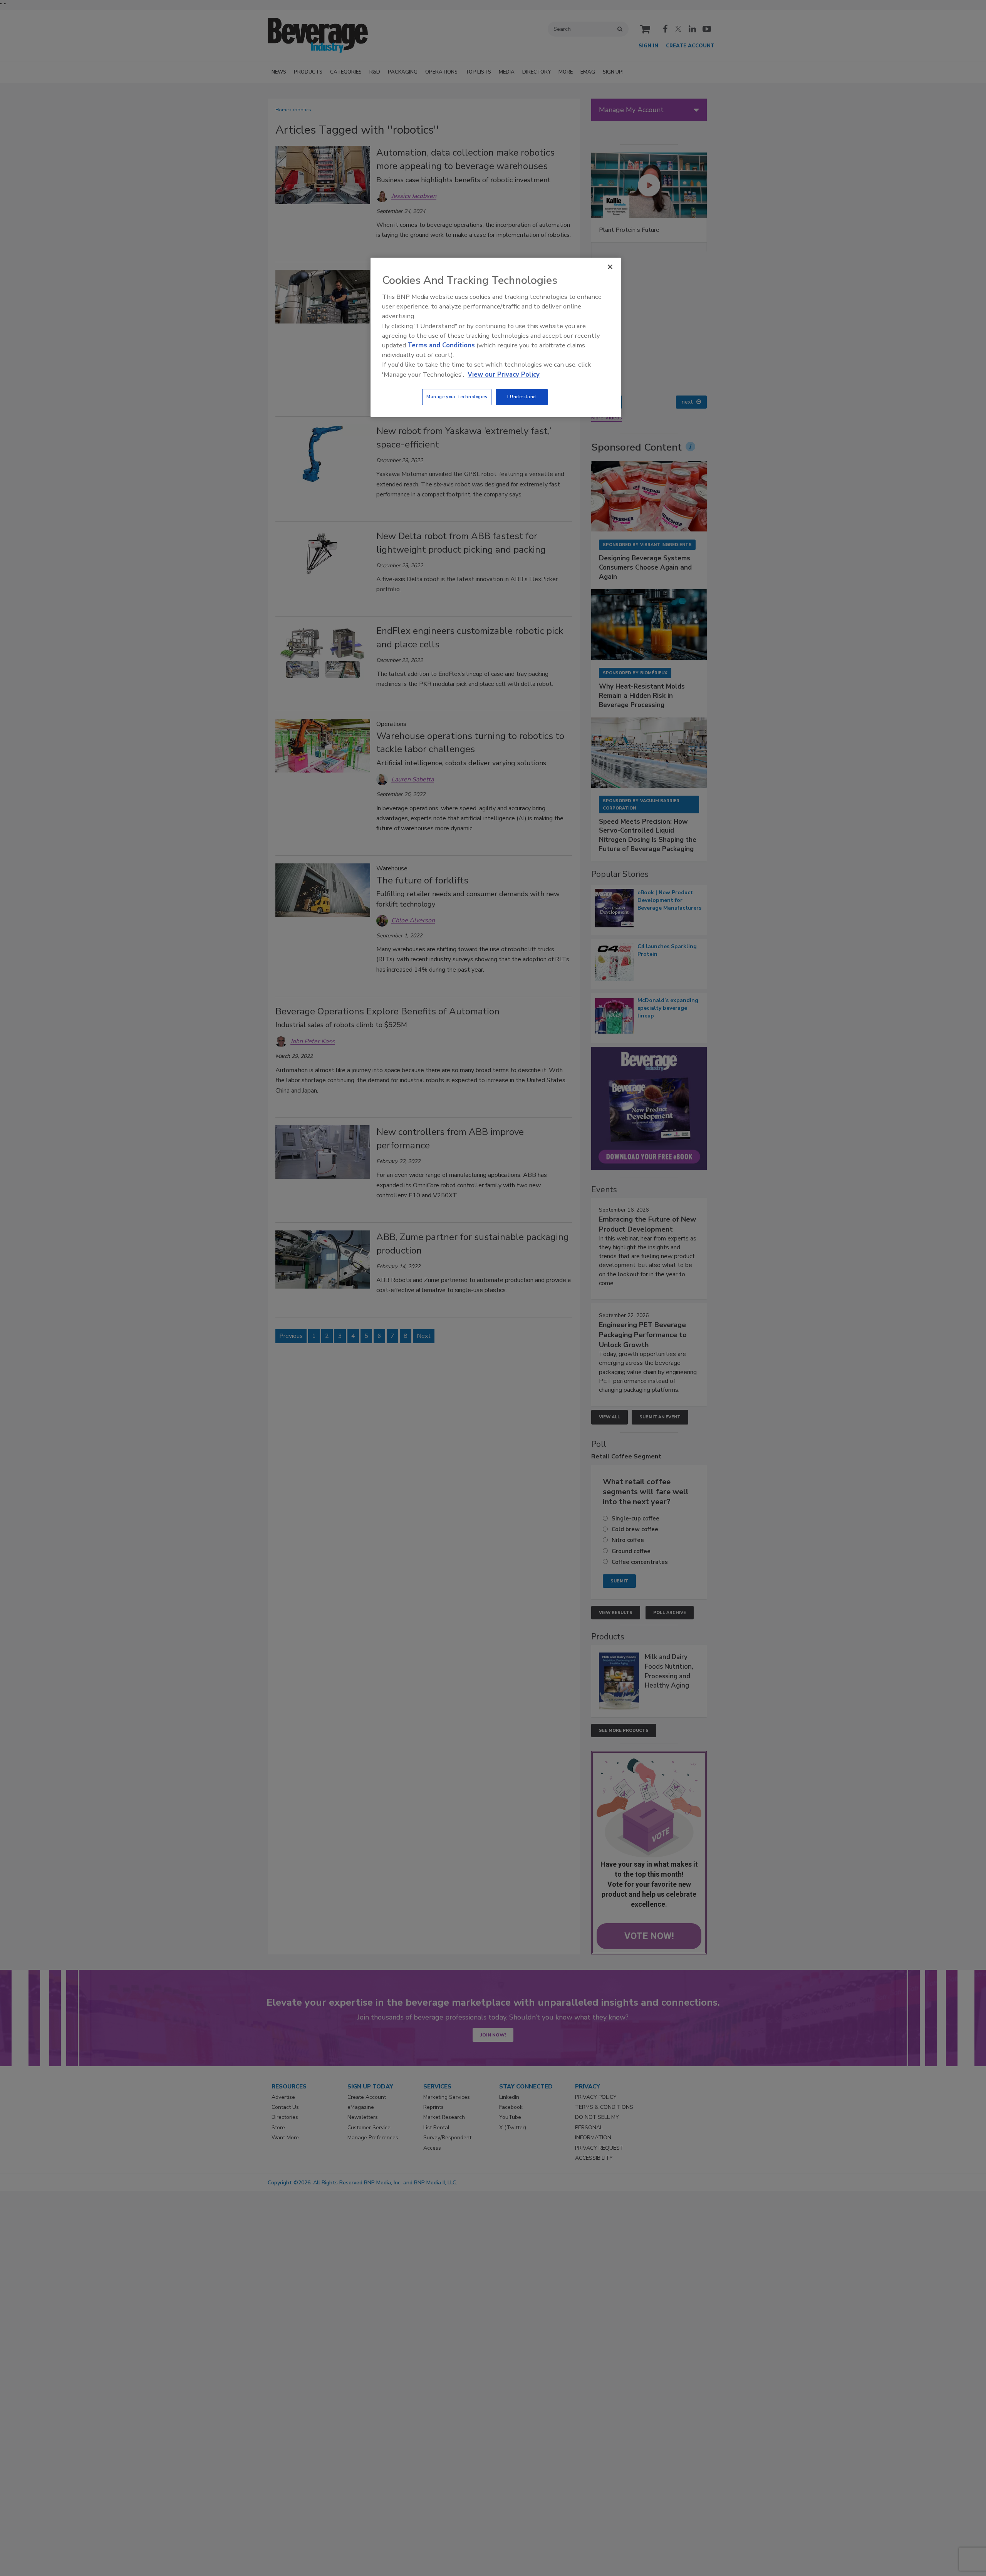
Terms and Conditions (441, 345)
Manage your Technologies (457, 397)
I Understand (522, 397)
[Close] (610, 267)
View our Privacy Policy (504, 375)
